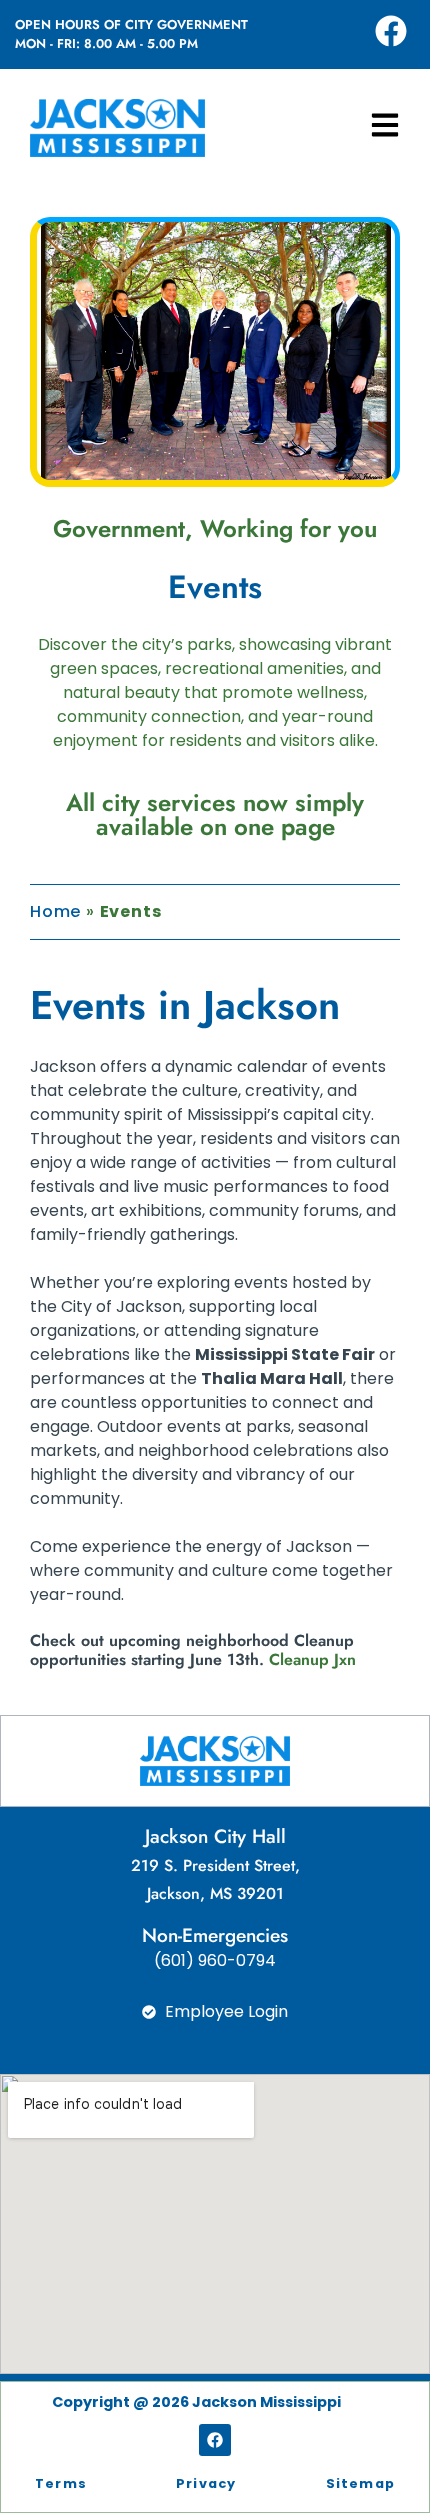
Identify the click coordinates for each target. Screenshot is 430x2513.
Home (55, 911)
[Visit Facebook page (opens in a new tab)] (391, 31)
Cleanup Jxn (312, 1659)
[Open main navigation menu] (385, 125)
